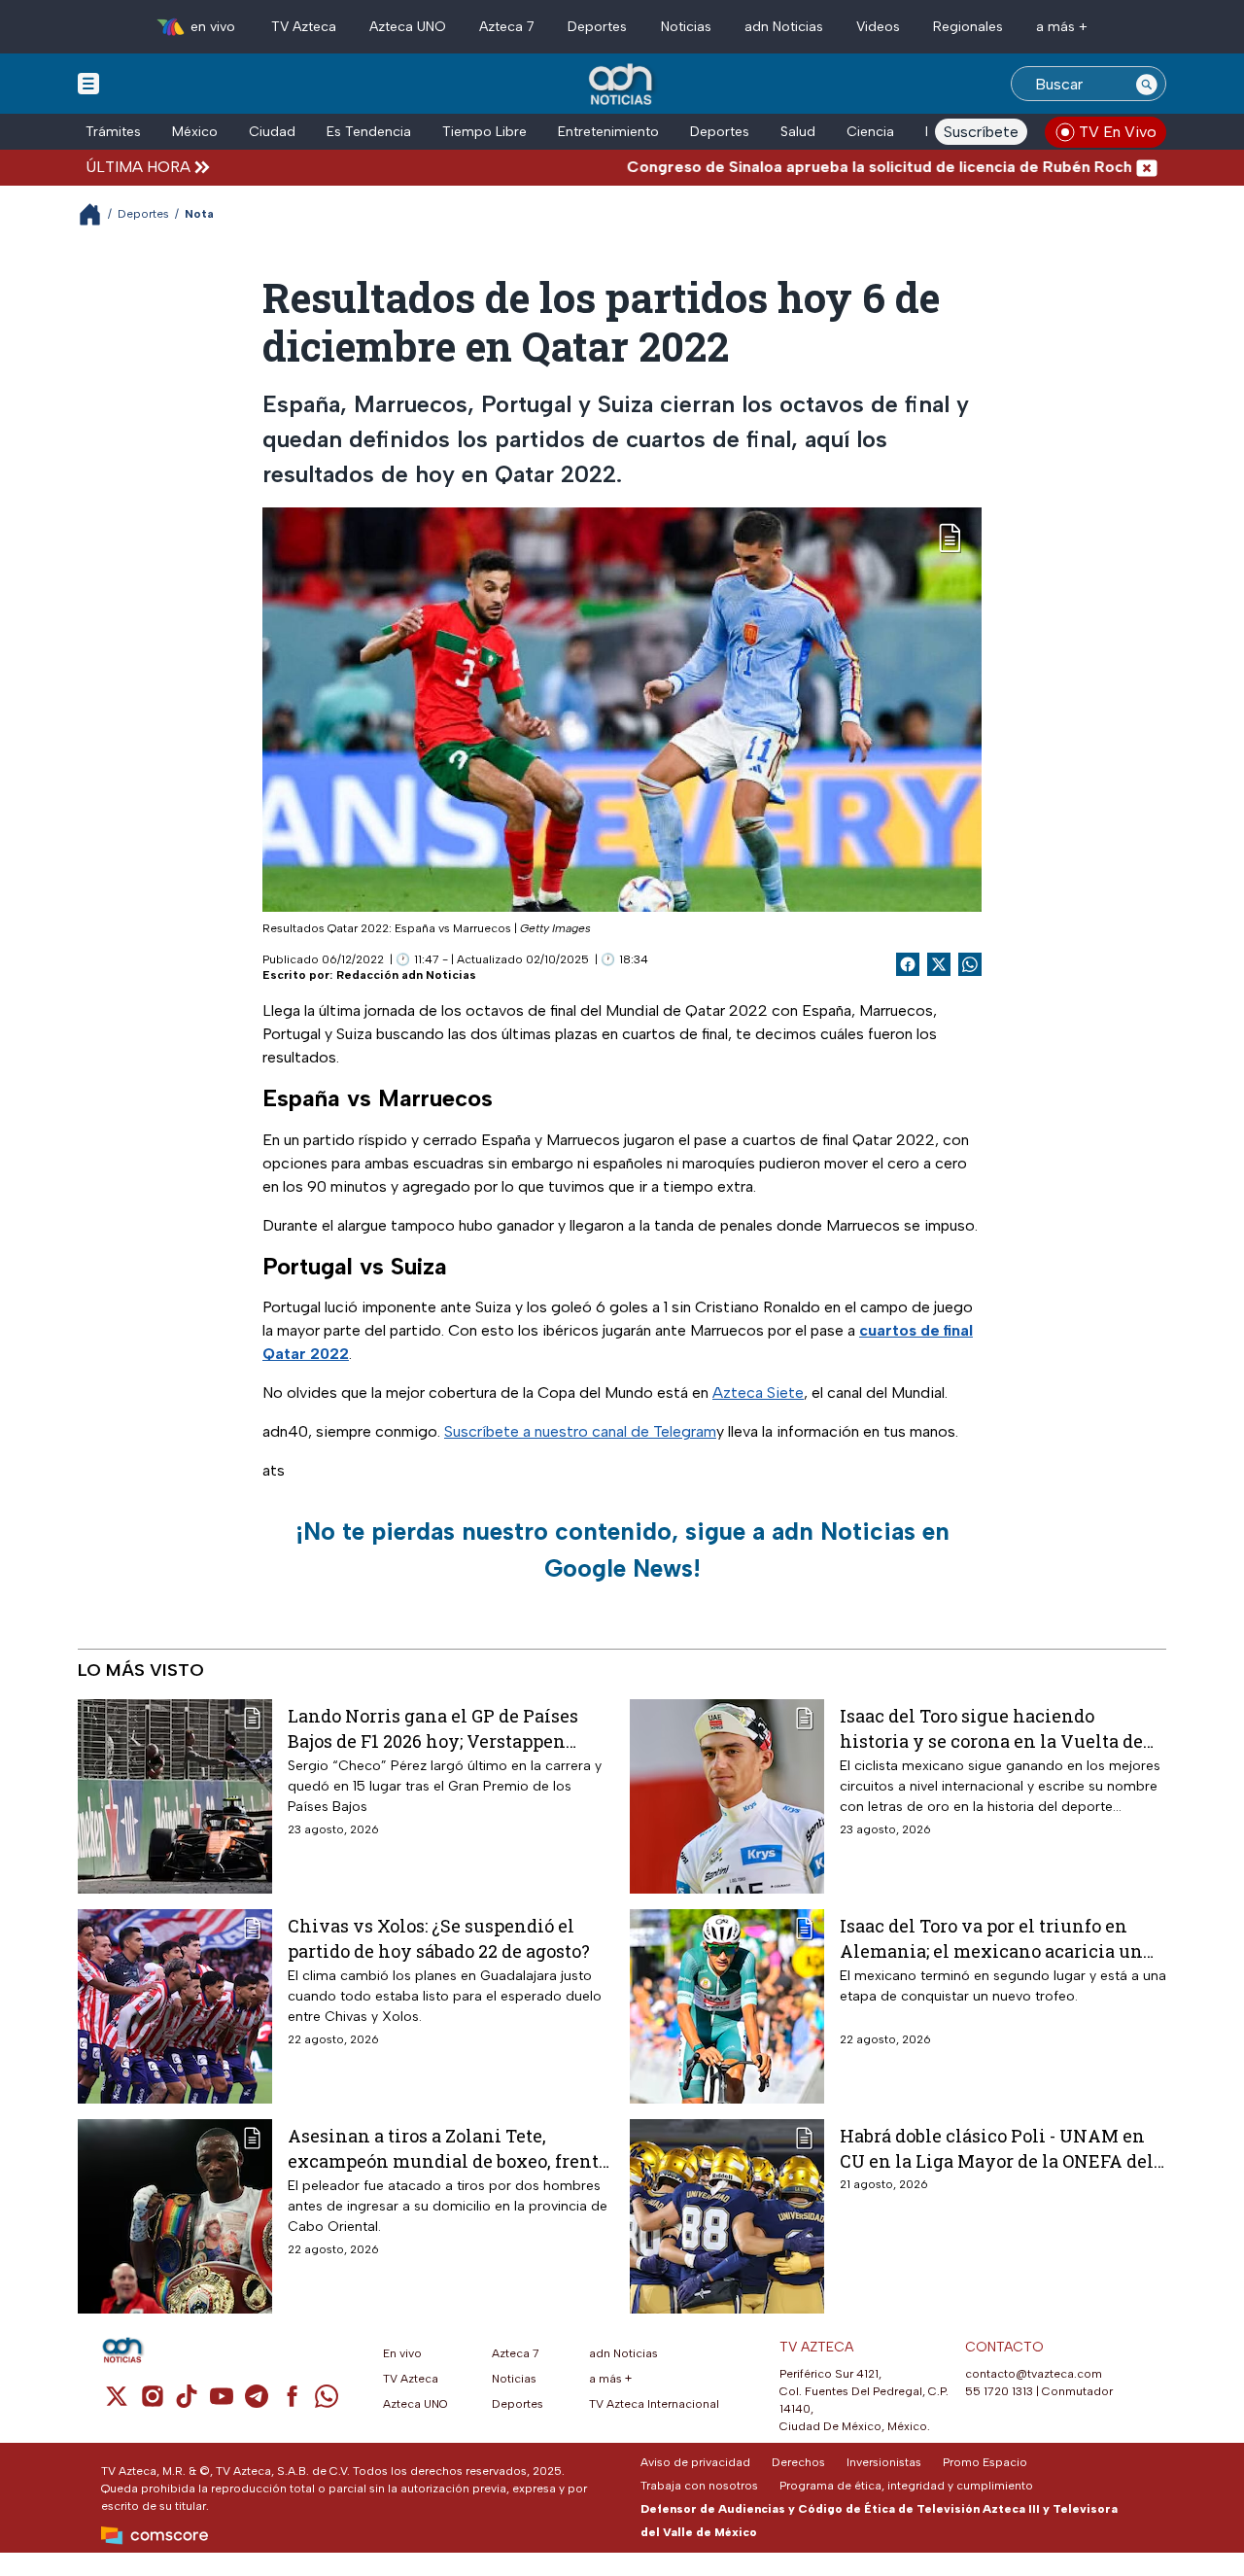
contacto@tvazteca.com (1034, 2374)
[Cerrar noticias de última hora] (1147, 167)
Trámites (113, 132)
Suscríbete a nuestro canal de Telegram (580, 1431)
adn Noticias (784, 27)
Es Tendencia (369, 132)
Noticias (686, 27)
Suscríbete (981, 132)
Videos (878, 27)
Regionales (968, 27)
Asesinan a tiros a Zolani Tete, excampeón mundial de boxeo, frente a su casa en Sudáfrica (448, 2148)
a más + (1062, 27)
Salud (798, 132)
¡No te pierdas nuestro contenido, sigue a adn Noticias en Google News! (622, 1549)
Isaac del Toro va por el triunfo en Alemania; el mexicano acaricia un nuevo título (991, 1938)
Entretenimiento (608, 132)
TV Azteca (304, 27)
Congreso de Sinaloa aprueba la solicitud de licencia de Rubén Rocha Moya (822, 167)
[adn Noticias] (622, 85)
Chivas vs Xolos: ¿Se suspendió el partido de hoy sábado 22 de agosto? (439, 1938)
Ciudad (272, 132)
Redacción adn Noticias (406, 975)
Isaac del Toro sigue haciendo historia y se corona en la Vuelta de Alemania (991, 1728)
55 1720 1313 (999, 2391)
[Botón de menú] (88, 83)
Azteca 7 (507, 27)
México (195, 132)
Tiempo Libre (484, 132)
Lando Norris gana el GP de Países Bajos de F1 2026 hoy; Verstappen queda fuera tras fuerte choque (433, 1728)
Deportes (597, 27)
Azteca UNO (408, 27)
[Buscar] (1147, 84)
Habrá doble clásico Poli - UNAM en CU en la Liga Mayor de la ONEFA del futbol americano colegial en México (999, 2148)
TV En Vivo (1118, 132)
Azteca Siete (758, 1392)
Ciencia (870, 132)
